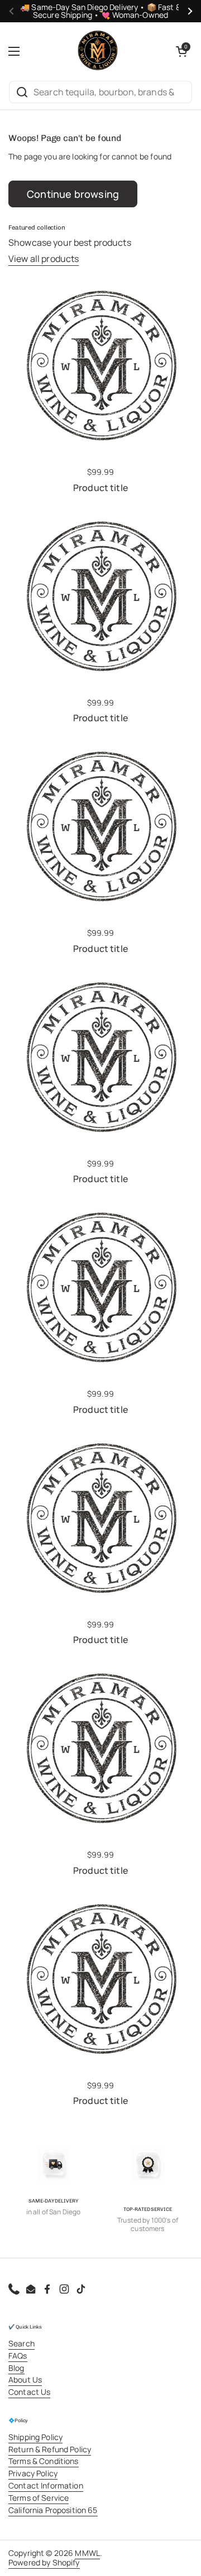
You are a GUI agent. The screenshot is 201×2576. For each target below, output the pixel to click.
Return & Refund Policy (50, 2449)
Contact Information (46, 2485)
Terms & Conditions (44, 2461)
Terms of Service (39, 2498)
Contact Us (29, 2392)
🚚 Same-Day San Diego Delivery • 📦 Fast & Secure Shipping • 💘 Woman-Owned (100, 11)
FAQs (18, 2356)
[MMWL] (98, 51)
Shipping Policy (35, 2437)
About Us (25, 2380)
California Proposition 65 (53, 2510)
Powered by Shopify (44, 2562)
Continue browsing (73, 194)
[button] (181, 51)
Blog (16, 2368)
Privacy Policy (33, 2473)
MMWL (87, 2553)
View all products (44, 259)
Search (21, 2343)
